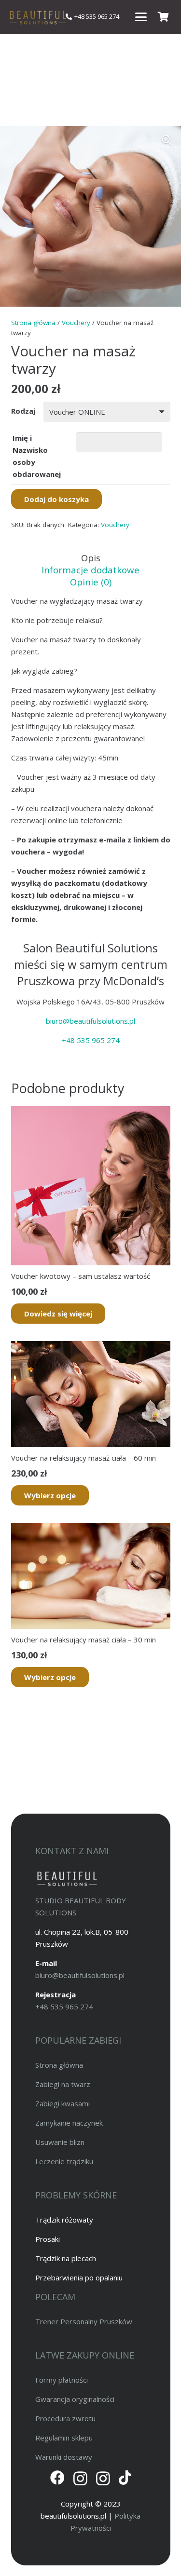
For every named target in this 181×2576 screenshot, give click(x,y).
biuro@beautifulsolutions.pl (90, 1021)
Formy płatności (62, 2380)
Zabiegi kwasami (63, 2103)
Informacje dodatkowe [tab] (90, 570)
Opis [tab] (91, 558)
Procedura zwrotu (65, 2418)
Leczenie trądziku (64, 2161)
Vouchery (76, 323)
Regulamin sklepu (64, 2438)
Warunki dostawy (64, 2457)
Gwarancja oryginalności (75, 2399)
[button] (141, 17)
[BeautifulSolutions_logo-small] (37, 17)
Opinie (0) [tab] (91, 582)
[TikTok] (125, 2478)
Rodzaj (23, 411)
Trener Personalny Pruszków (84, 2321)
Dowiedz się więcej (58, 1314)
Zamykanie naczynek (69, 2123)
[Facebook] (57, 2478)
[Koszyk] (163, 17)
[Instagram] (80, 2478)
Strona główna (33, 323)
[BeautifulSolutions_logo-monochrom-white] (67, 1878)
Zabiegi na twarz (63, 2084)
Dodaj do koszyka (56, 499)
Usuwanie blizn (60, 2142)
